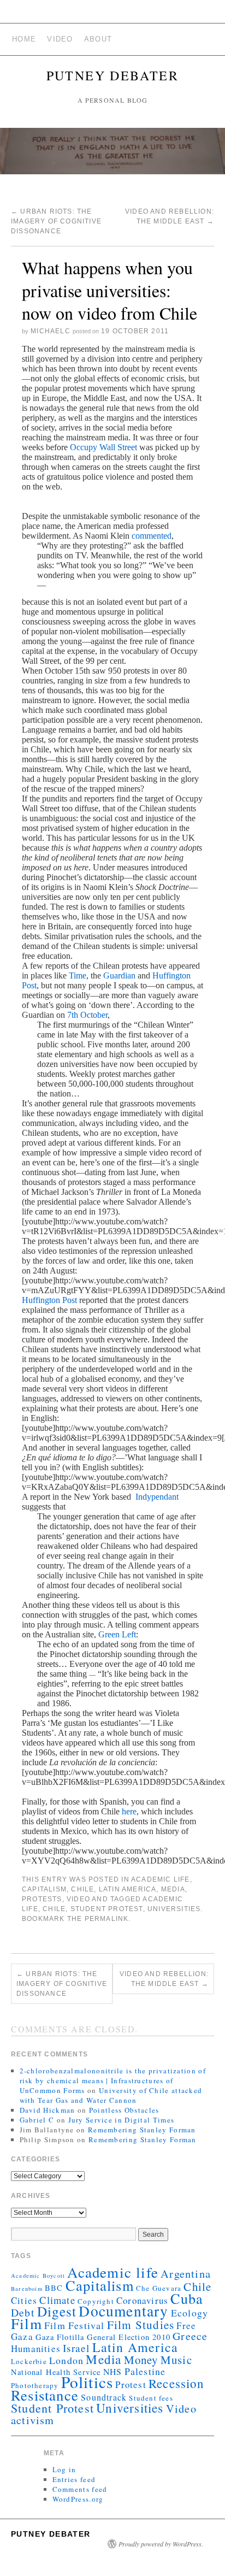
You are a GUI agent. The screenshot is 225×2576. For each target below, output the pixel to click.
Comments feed (80, 2489)
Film (26, 2323)
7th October (87, 1015)
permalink (107, 1919)
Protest (131, 2385)
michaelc (51, 331)
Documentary (123, 2311)
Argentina (186, 2273)
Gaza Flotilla (60, 2337)
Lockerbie (29, 2361)
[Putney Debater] (112, 156)
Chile (82, 1889)
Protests (42, 1899)
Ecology (190, 2313)
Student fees (151, 2398)
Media (173, 1889)
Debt (23, 2312)
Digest (57, 2311)
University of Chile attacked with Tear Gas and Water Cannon (111, 2095)
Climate (57, 2300)
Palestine (145, 2371)
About (98, 39)
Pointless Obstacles (124, 2110)
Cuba (187, 2298)
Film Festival (75, 2325)
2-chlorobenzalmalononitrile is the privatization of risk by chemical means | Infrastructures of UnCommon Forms (113, 2080)
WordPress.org (78, 2499)
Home (24, 39)
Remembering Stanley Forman (142, 2130)
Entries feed (74, 2479)
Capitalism (44, 1889)
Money (141, 2360)
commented (152, 536)
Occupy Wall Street (103, 447)
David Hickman (48, 2110)
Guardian (119, 975)
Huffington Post (49, 1300)
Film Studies (141, 2325)
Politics (87, 2382)
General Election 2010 (129, 2337)
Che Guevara (159, 2288)
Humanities (36, 2348)
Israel (76, 2348)
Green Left (117, 1634)
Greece (190, 2336)
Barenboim (27, 2289)
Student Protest (107, 1909)
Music (176, 2360)
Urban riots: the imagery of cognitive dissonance (56, 221)
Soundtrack (104, 2397)
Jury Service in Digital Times (122, 2120)
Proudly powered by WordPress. (161, 2544)
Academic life (161, 1879)
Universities (174, 1909)
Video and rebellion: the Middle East (164, 1979)
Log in (64, 2469)
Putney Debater (113, 75)
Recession (176, 2383)
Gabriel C (37, 2120)
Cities (24, 2300)
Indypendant (156, 1497)
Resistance (45, 2395)
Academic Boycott (38, 2276)
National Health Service (56, 2372)
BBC (54, 2288)
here (129, 1811)
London (66, 2360)
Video (60, 39)
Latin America (128, 1889)
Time (78, 975)
